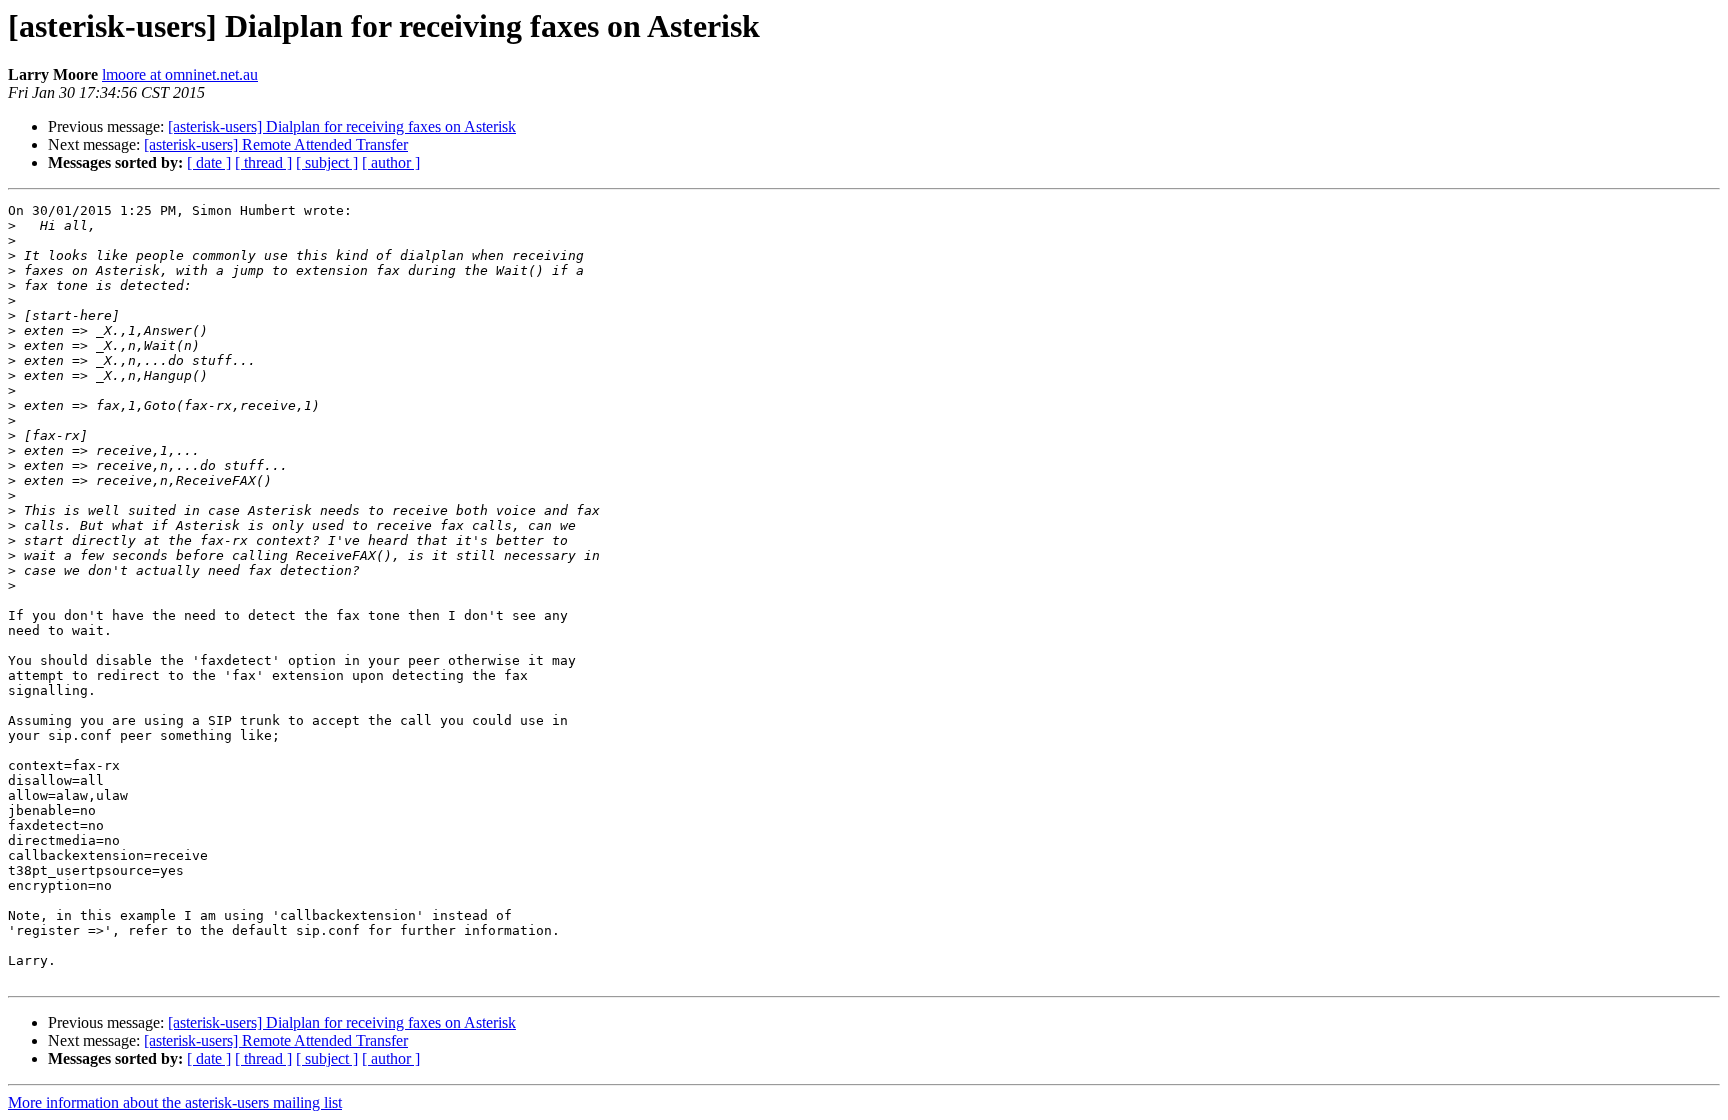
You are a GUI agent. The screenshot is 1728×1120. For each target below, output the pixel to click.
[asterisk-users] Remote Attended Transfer (276, 144)
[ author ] (391, 162)
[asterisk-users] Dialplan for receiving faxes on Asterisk (342, 126)
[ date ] (209, 162)
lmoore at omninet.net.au (180, 74)
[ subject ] (327, 162)
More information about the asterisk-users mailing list (175, 1102)
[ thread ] (263, 162)
